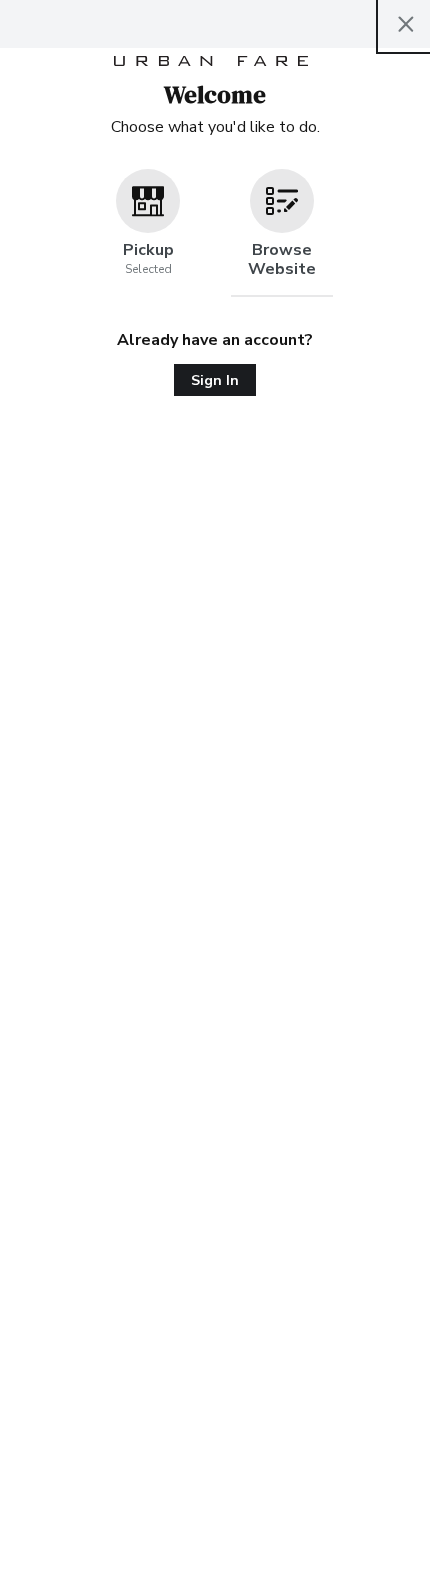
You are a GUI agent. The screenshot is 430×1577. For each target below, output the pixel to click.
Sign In (215, 380)
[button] (148, 233)
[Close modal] (406, 24)
